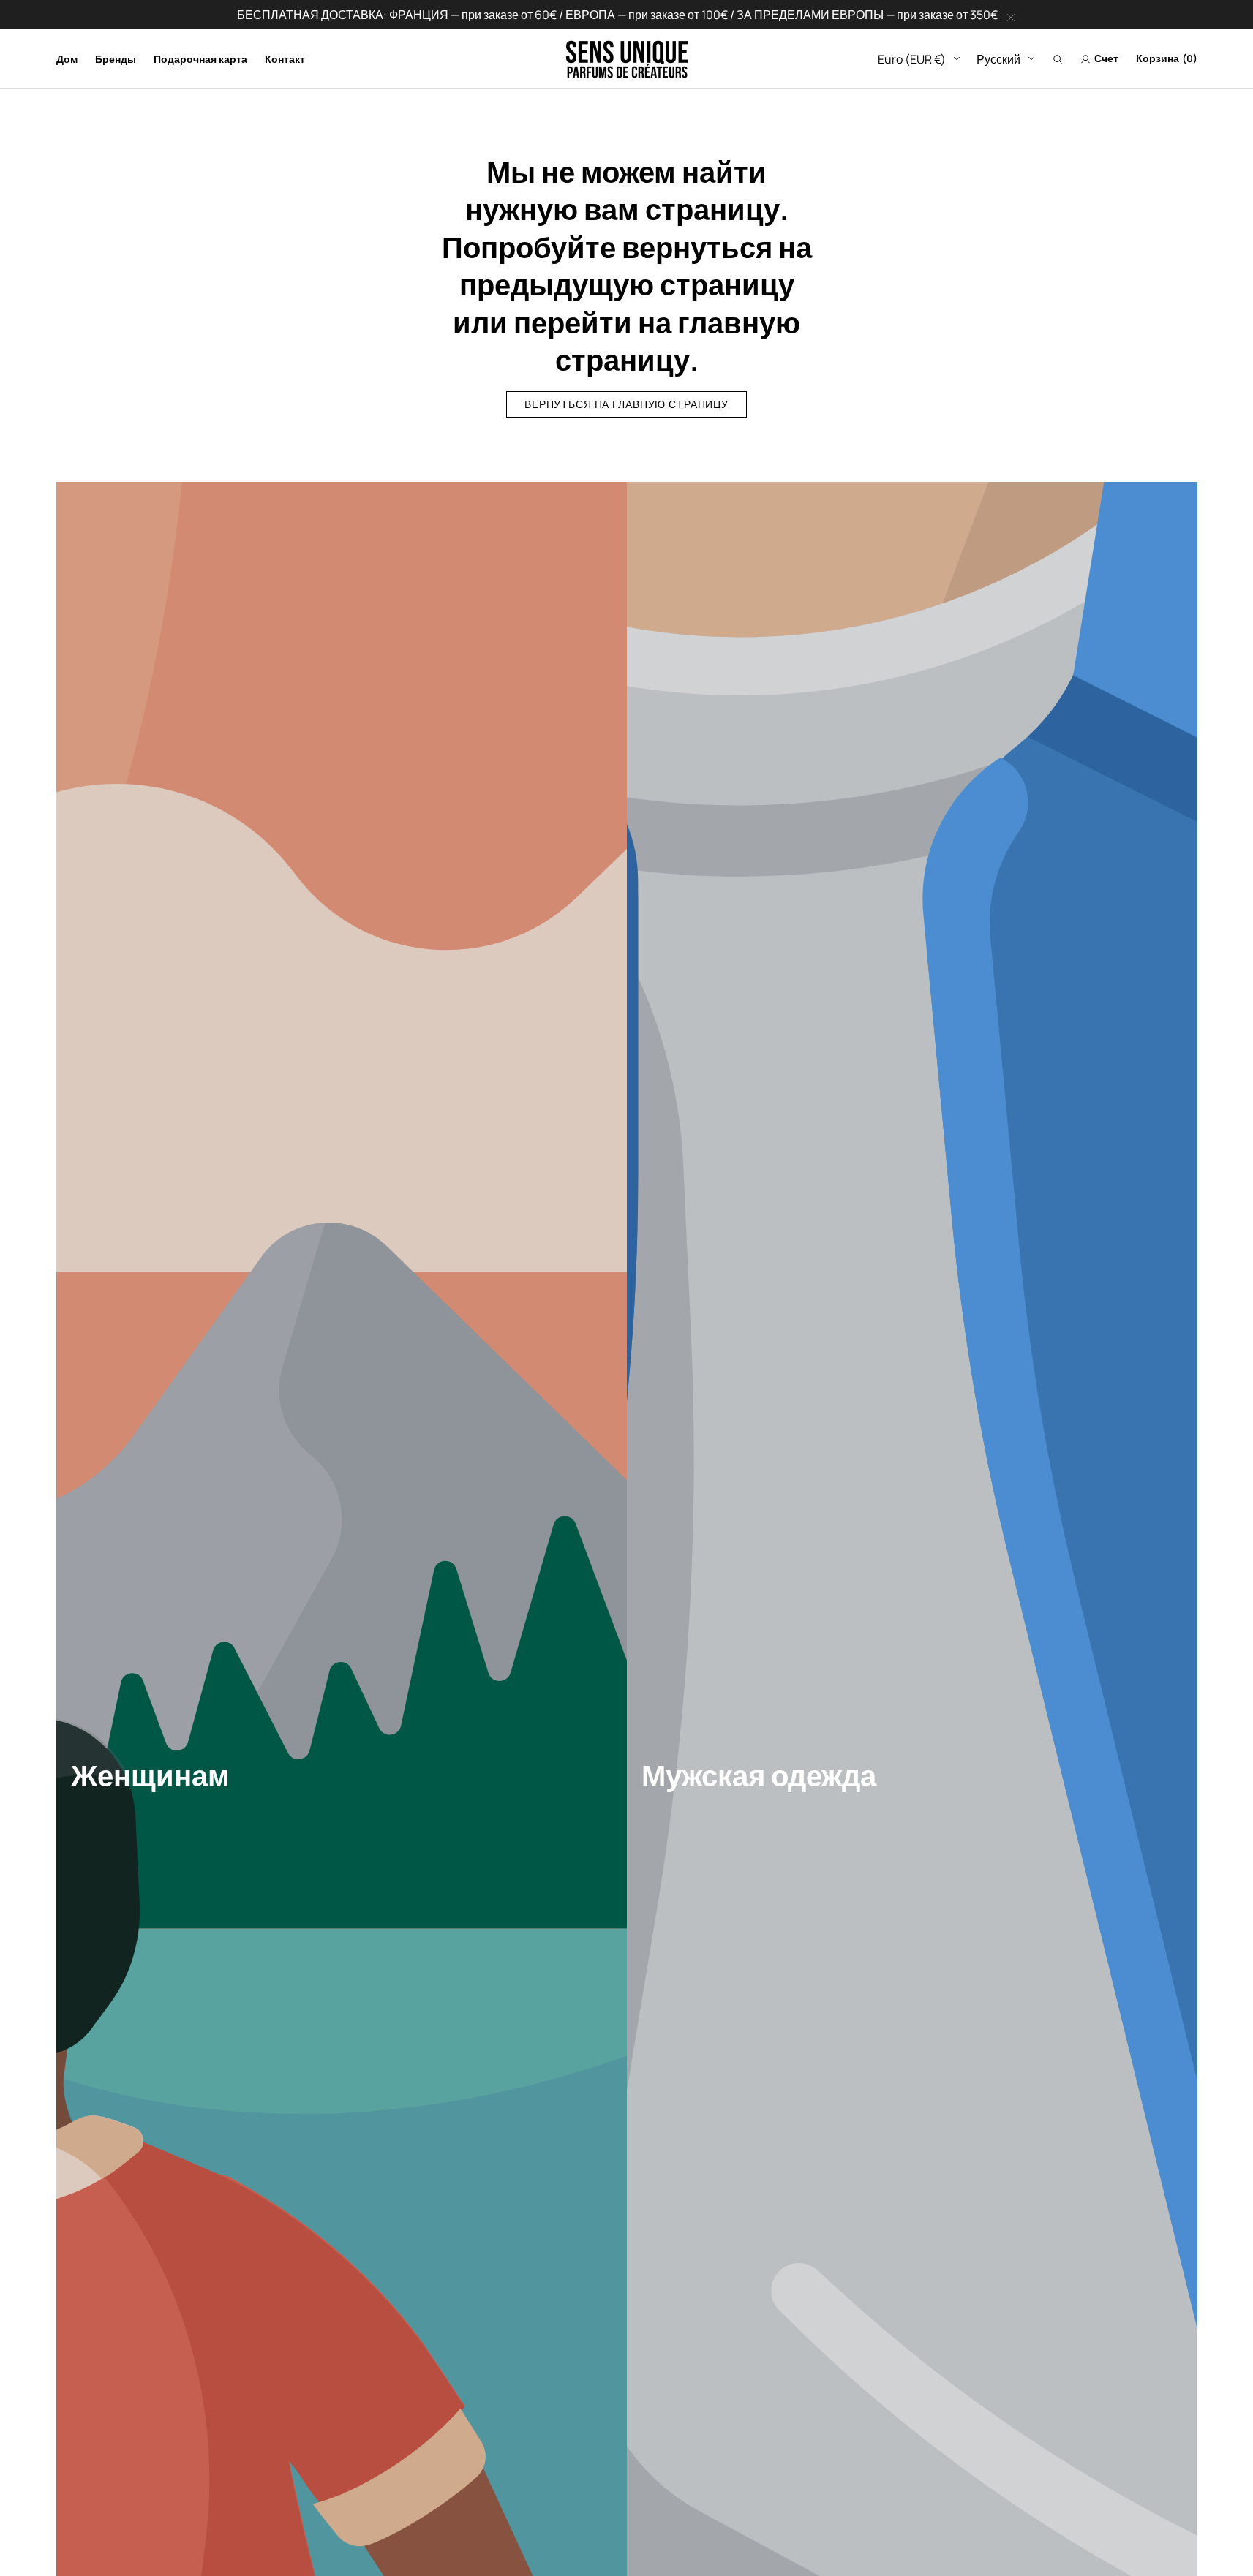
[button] (1058, 59)
